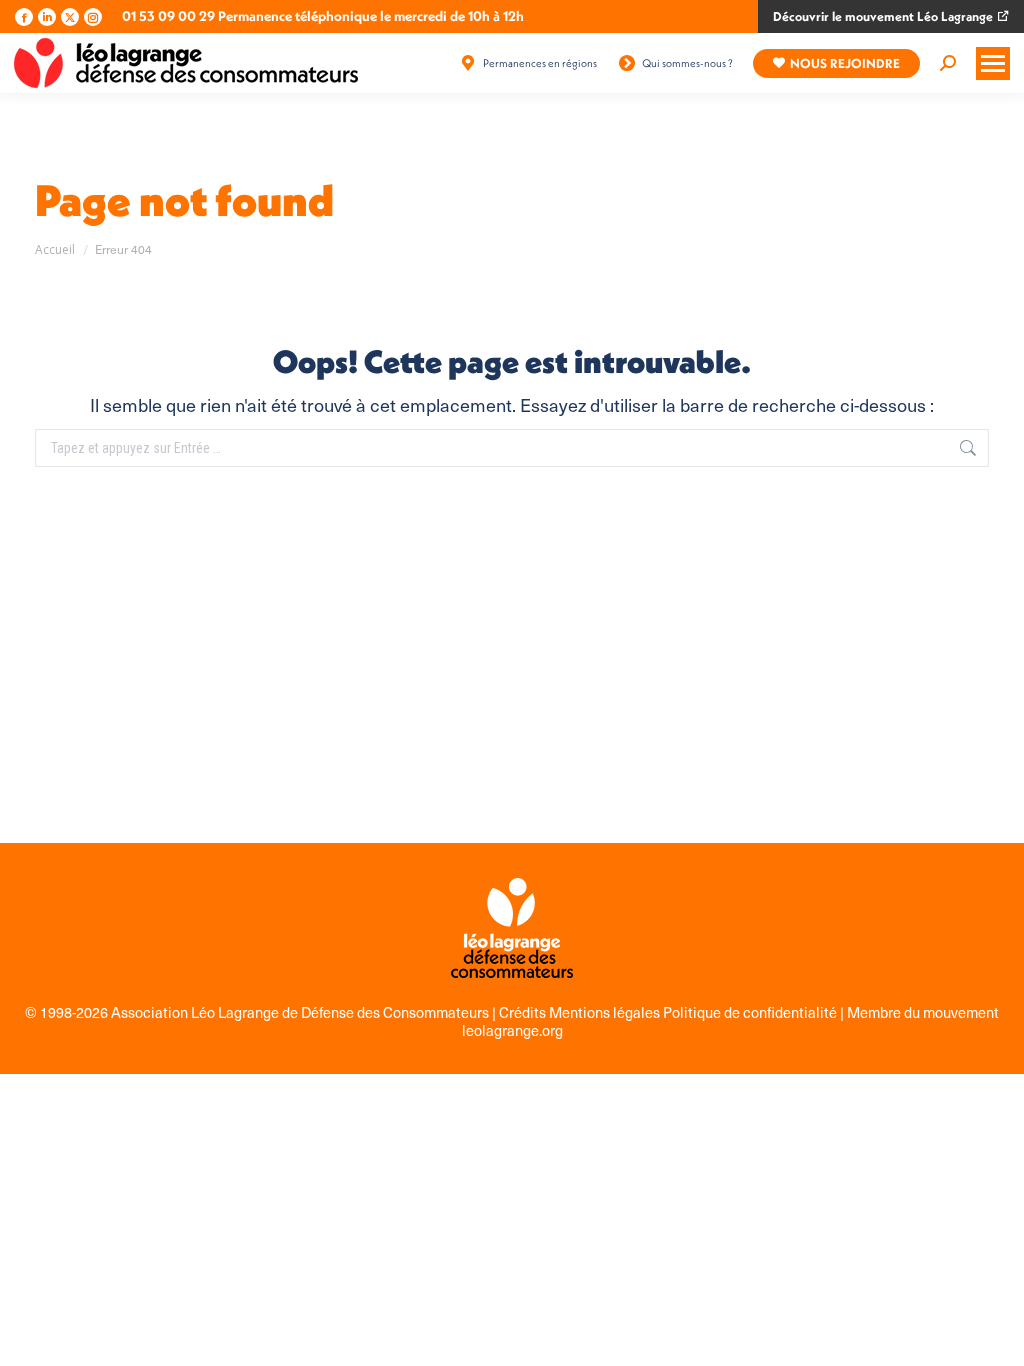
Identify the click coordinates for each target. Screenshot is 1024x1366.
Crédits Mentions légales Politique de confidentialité (669, 1012)
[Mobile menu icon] (993, 63)
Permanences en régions (540, 63)
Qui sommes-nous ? (687, 63)
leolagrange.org (512, 1030)
